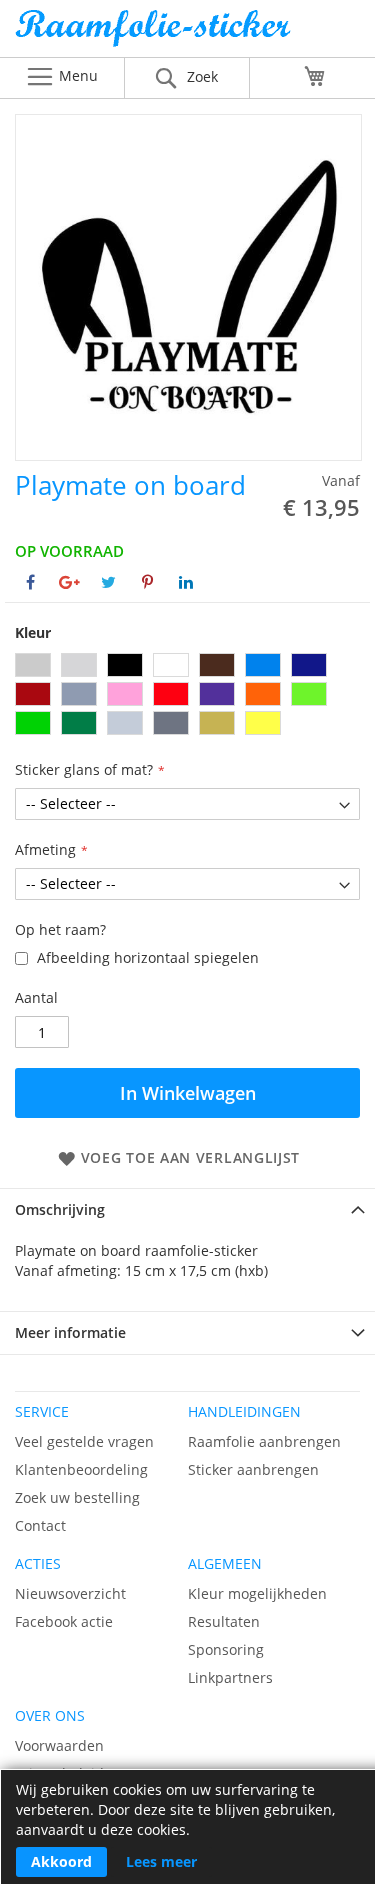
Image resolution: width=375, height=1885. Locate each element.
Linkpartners (230, 1677)
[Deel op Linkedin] (186, 582)
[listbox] (187, 696)
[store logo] (187, 33)
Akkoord (61, 1861)
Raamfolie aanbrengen (264, 1441)
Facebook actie (64, 1621)
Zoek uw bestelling (77, 1497)
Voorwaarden (59, 1745)
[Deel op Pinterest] (147, 582)
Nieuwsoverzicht (70, 1593)
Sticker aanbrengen (253, 1469)
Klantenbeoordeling (81, 1469)
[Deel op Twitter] (108, 582)
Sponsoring (226, 1649)
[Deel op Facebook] (30, 582)
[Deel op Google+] (69, 582)
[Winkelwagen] (315, 76)
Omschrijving (60, 1209)
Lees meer (161, 1861)
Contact (40, 1525)
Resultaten (224, 1621)
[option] (33, 665)
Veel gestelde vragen (84, 1441)
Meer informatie (70, 1332)
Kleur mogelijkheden (257, 1593)
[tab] (187, 1209)
